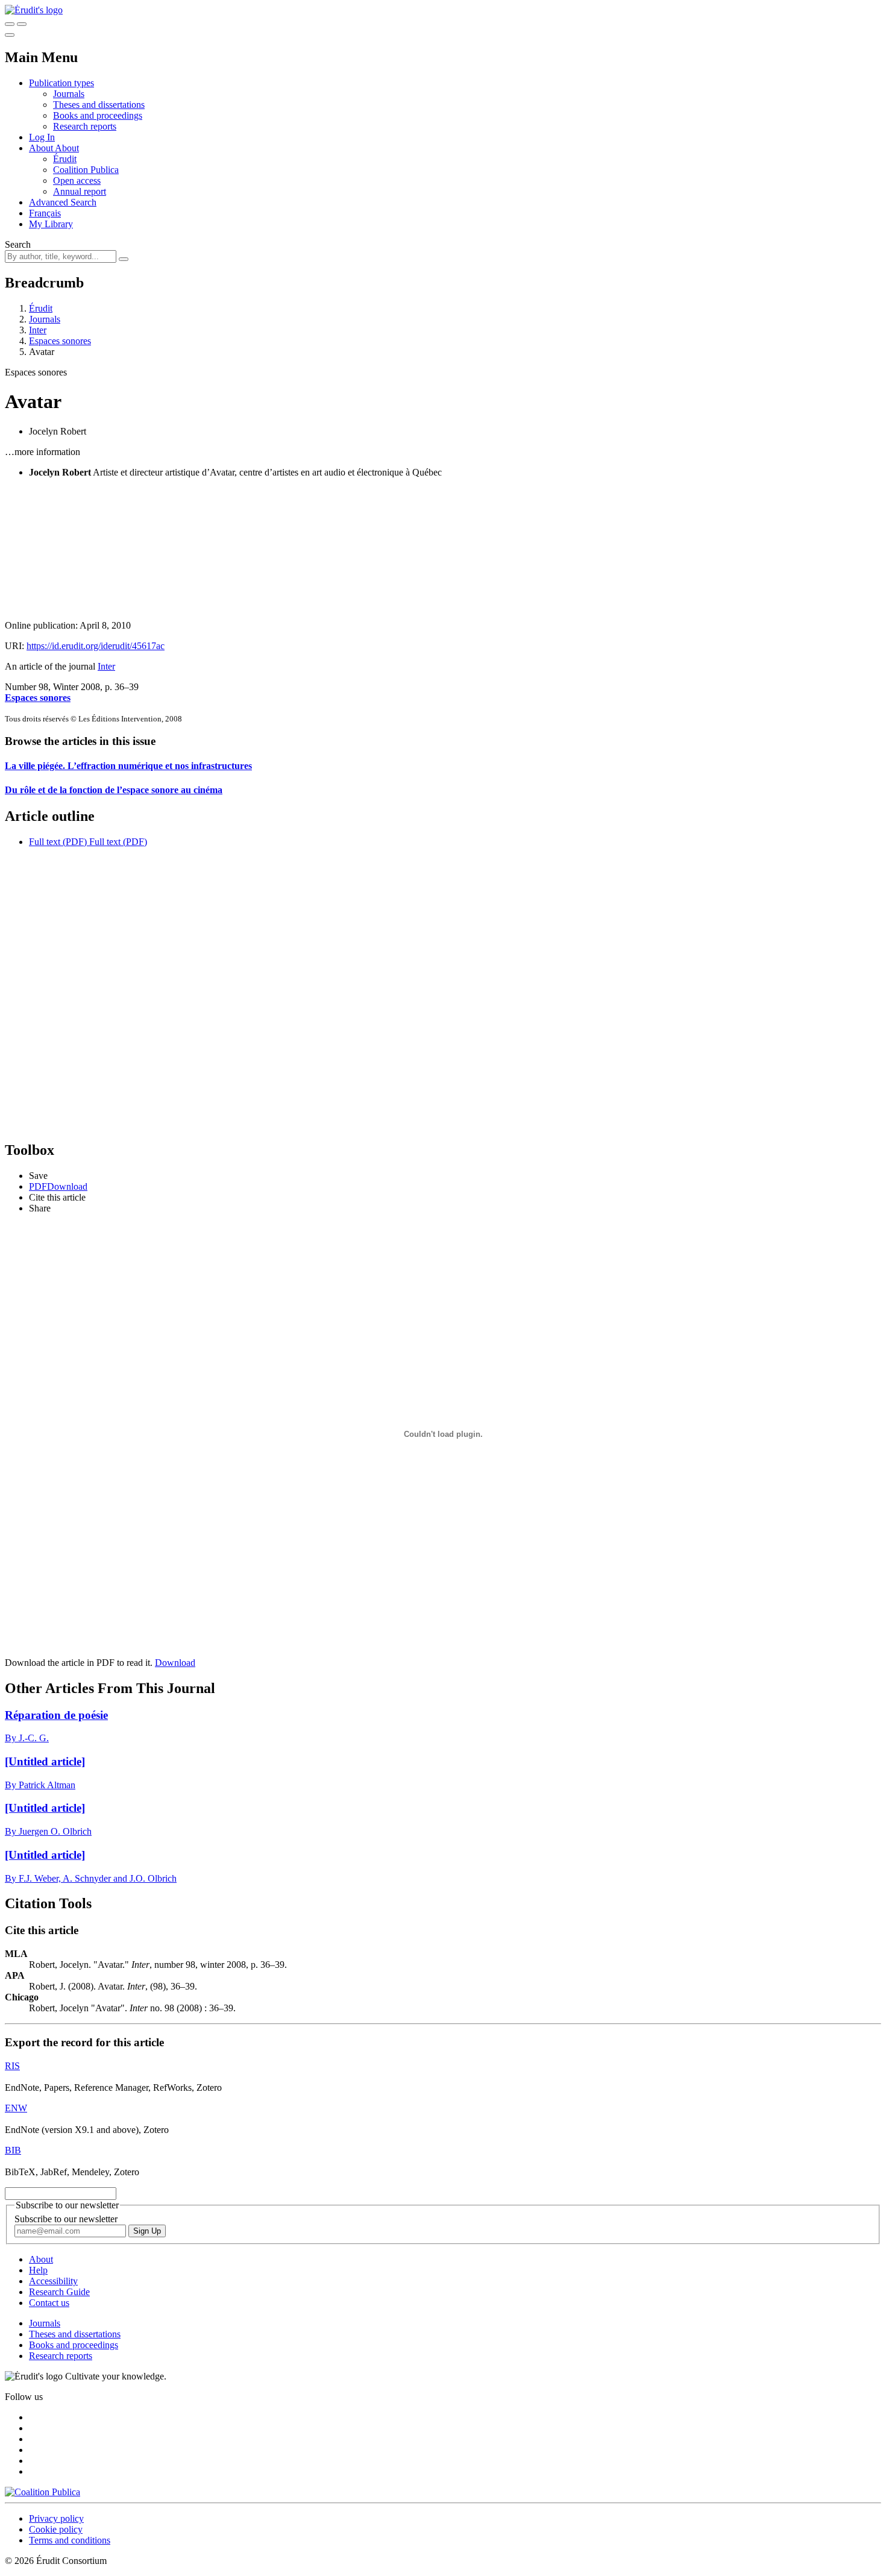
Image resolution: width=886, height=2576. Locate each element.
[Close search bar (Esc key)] (22, 24)
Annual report (80, 191)
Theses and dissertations (99, 105)
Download (175, 1663)
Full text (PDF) (58, 842)
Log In (42, 137)
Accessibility (53, 2281)
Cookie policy (56, 2529)
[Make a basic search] (10, 24)
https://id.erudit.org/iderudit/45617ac (96, 646)
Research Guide (59, 2292)
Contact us (49, 2303)
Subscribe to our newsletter (66, 2219)
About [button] (42, 148)
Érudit (65, 159)
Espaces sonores (60, 341)
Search (18, 244)
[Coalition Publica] (42, 2492)
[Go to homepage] (34, 10)
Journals (69, 94)
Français (45, 213)
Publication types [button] (61, 83)
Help (38, 2270)
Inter (38, 330)
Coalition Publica (86, 170)
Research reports (85, 126)
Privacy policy (56, 2518)
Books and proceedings (98, 115)
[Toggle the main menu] (10, 35)
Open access (77, 181)
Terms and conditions (70, 2540)
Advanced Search (63, 202)
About (67, 148)
